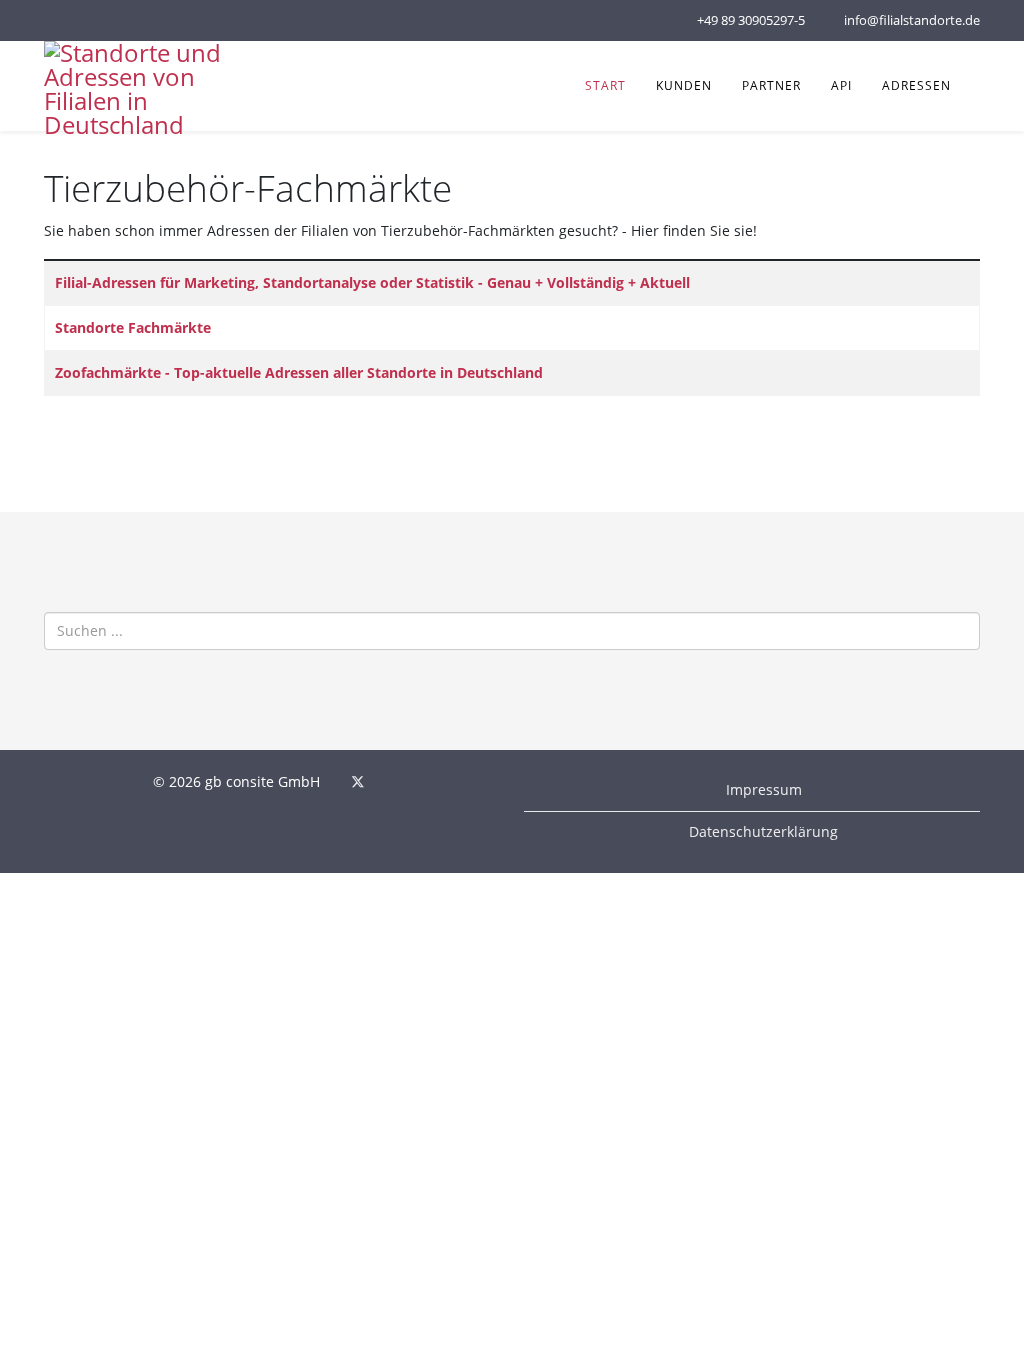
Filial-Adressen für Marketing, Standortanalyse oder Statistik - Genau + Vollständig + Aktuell (372, 282)
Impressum (762, 789)
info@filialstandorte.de (912, 20)
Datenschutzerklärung (761, 831)
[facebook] (331, 781)
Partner (771, 85)
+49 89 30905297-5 (751, 20)
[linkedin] (383, 781)
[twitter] (358, 781)
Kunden (684, 85)
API (841, 85)
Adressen (916, 85)
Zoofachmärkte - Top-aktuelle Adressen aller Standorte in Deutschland (299, 372)
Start (605, 85)
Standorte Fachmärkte (133, 327)
